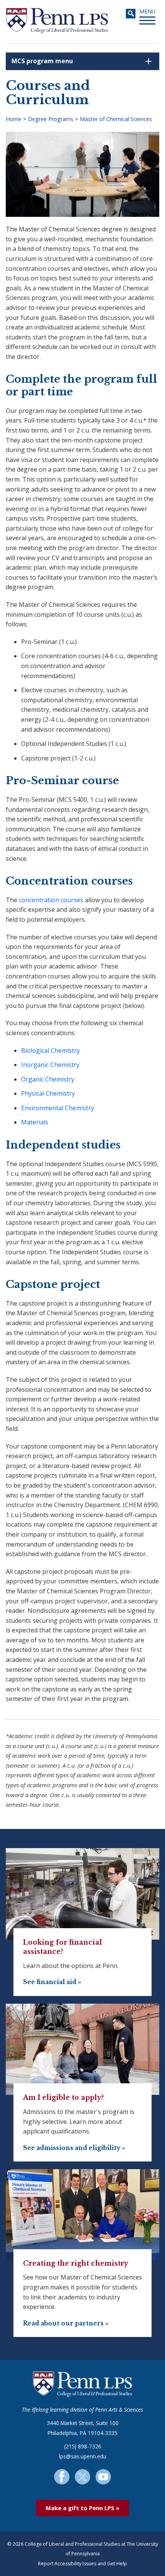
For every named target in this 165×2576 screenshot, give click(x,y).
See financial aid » (52, 1982)
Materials (35, 1122)
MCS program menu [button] (42, 61)
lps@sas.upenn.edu (83, 2456)
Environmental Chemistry (58, 1108)
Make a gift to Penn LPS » (82, 2508)
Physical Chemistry (48, 1093)
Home (14, 119)
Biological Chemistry (50, 1050)
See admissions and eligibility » (74, 2148)
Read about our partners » (66, 2323)
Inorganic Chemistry (50, 1065)
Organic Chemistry (48, 1079)
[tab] (82, 61)
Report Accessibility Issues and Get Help (82, 2564)
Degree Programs (51, 119)
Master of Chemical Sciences (116, 119)
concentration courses (51, 900)
